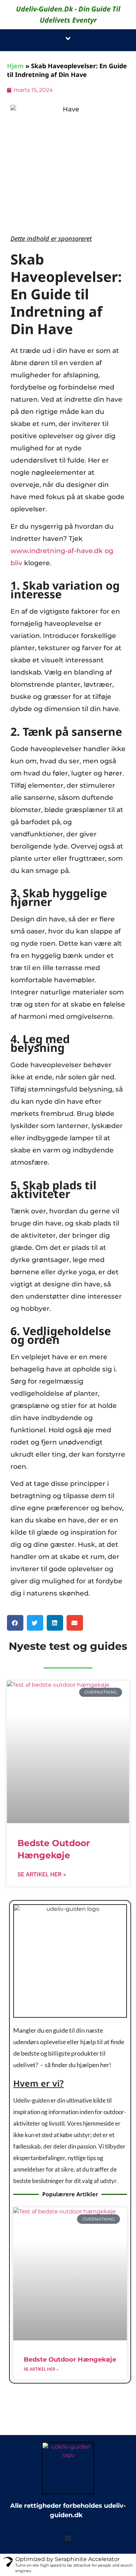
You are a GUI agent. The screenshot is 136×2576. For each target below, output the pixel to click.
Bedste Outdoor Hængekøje (70, 2360)
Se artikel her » (42, 1874)
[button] (68, 38)
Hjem (15, 66)
